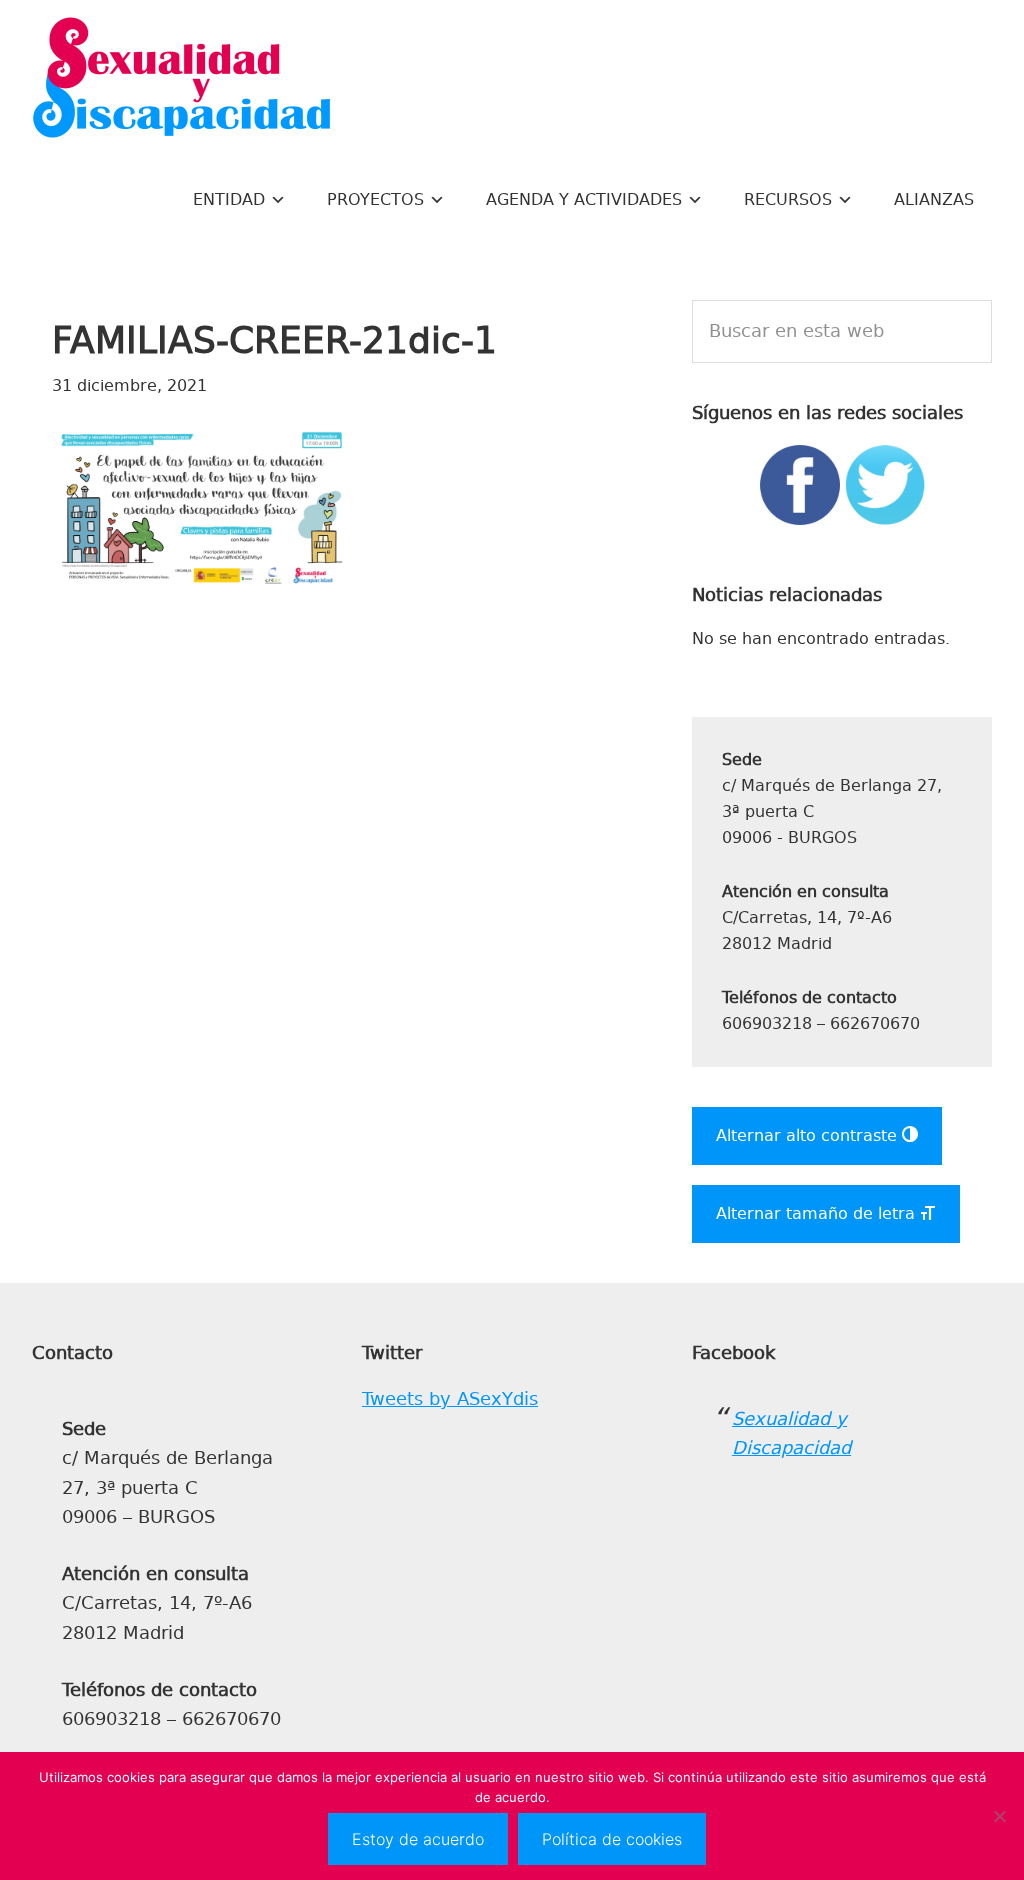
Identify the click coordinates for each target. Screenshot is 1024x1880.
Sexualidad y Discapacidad (182, 80)
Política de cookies (612, 1839)
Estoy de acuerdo (418, 1839)
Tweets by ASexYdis (450, 1399)
